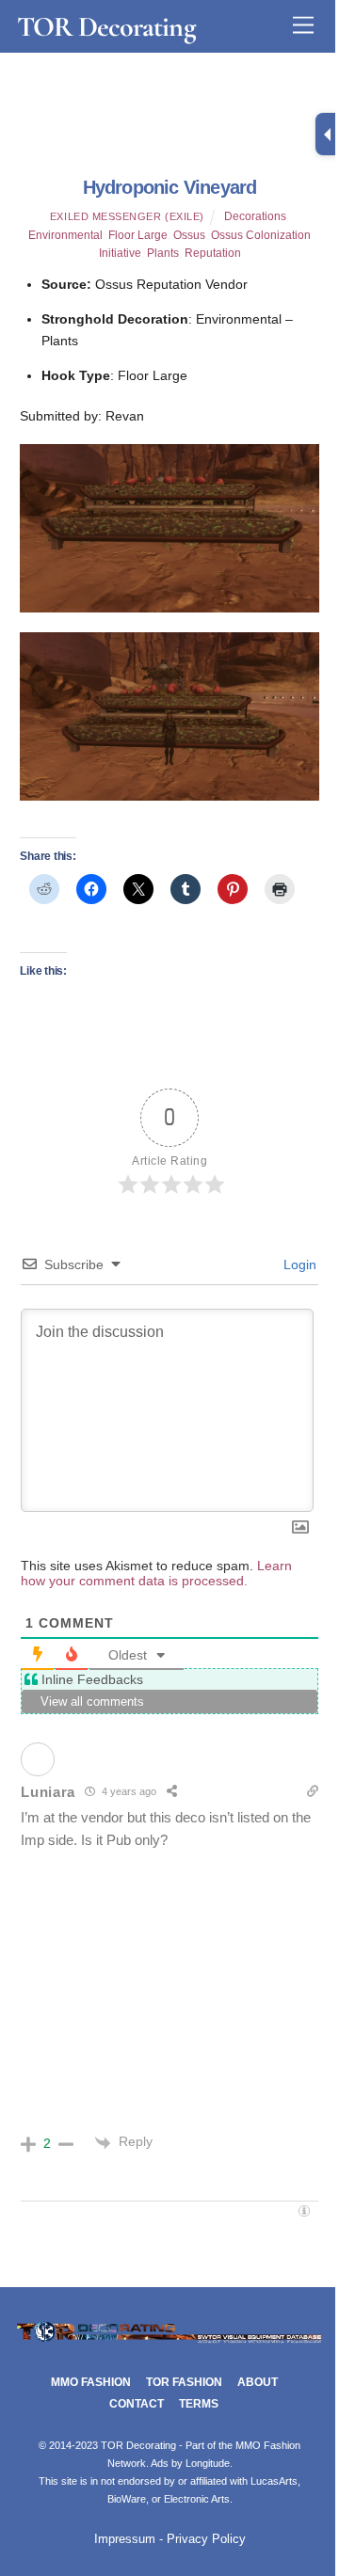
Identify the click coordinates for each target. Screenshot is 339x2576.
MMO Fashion (91, 2382)
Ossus (189, 235)
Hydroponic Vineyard (170, 187)
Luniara (48, 1792)
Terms (199, 2404)
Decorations (255, 216)
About (258, 2382)
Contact (137, 2404)
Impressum (125, 2539)
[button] (169, 528)
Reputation (213, 253)
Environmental (65, 235)
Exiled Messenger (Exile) (127, 216)
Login (298, 1264)
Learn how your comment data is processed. (156, 1573)
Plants (163, 253)
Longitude (208, 2463)
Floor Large (138, 235)
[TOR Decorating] (169, 2340)
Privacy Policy (206, 2539)
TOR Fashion (184, 2382)
